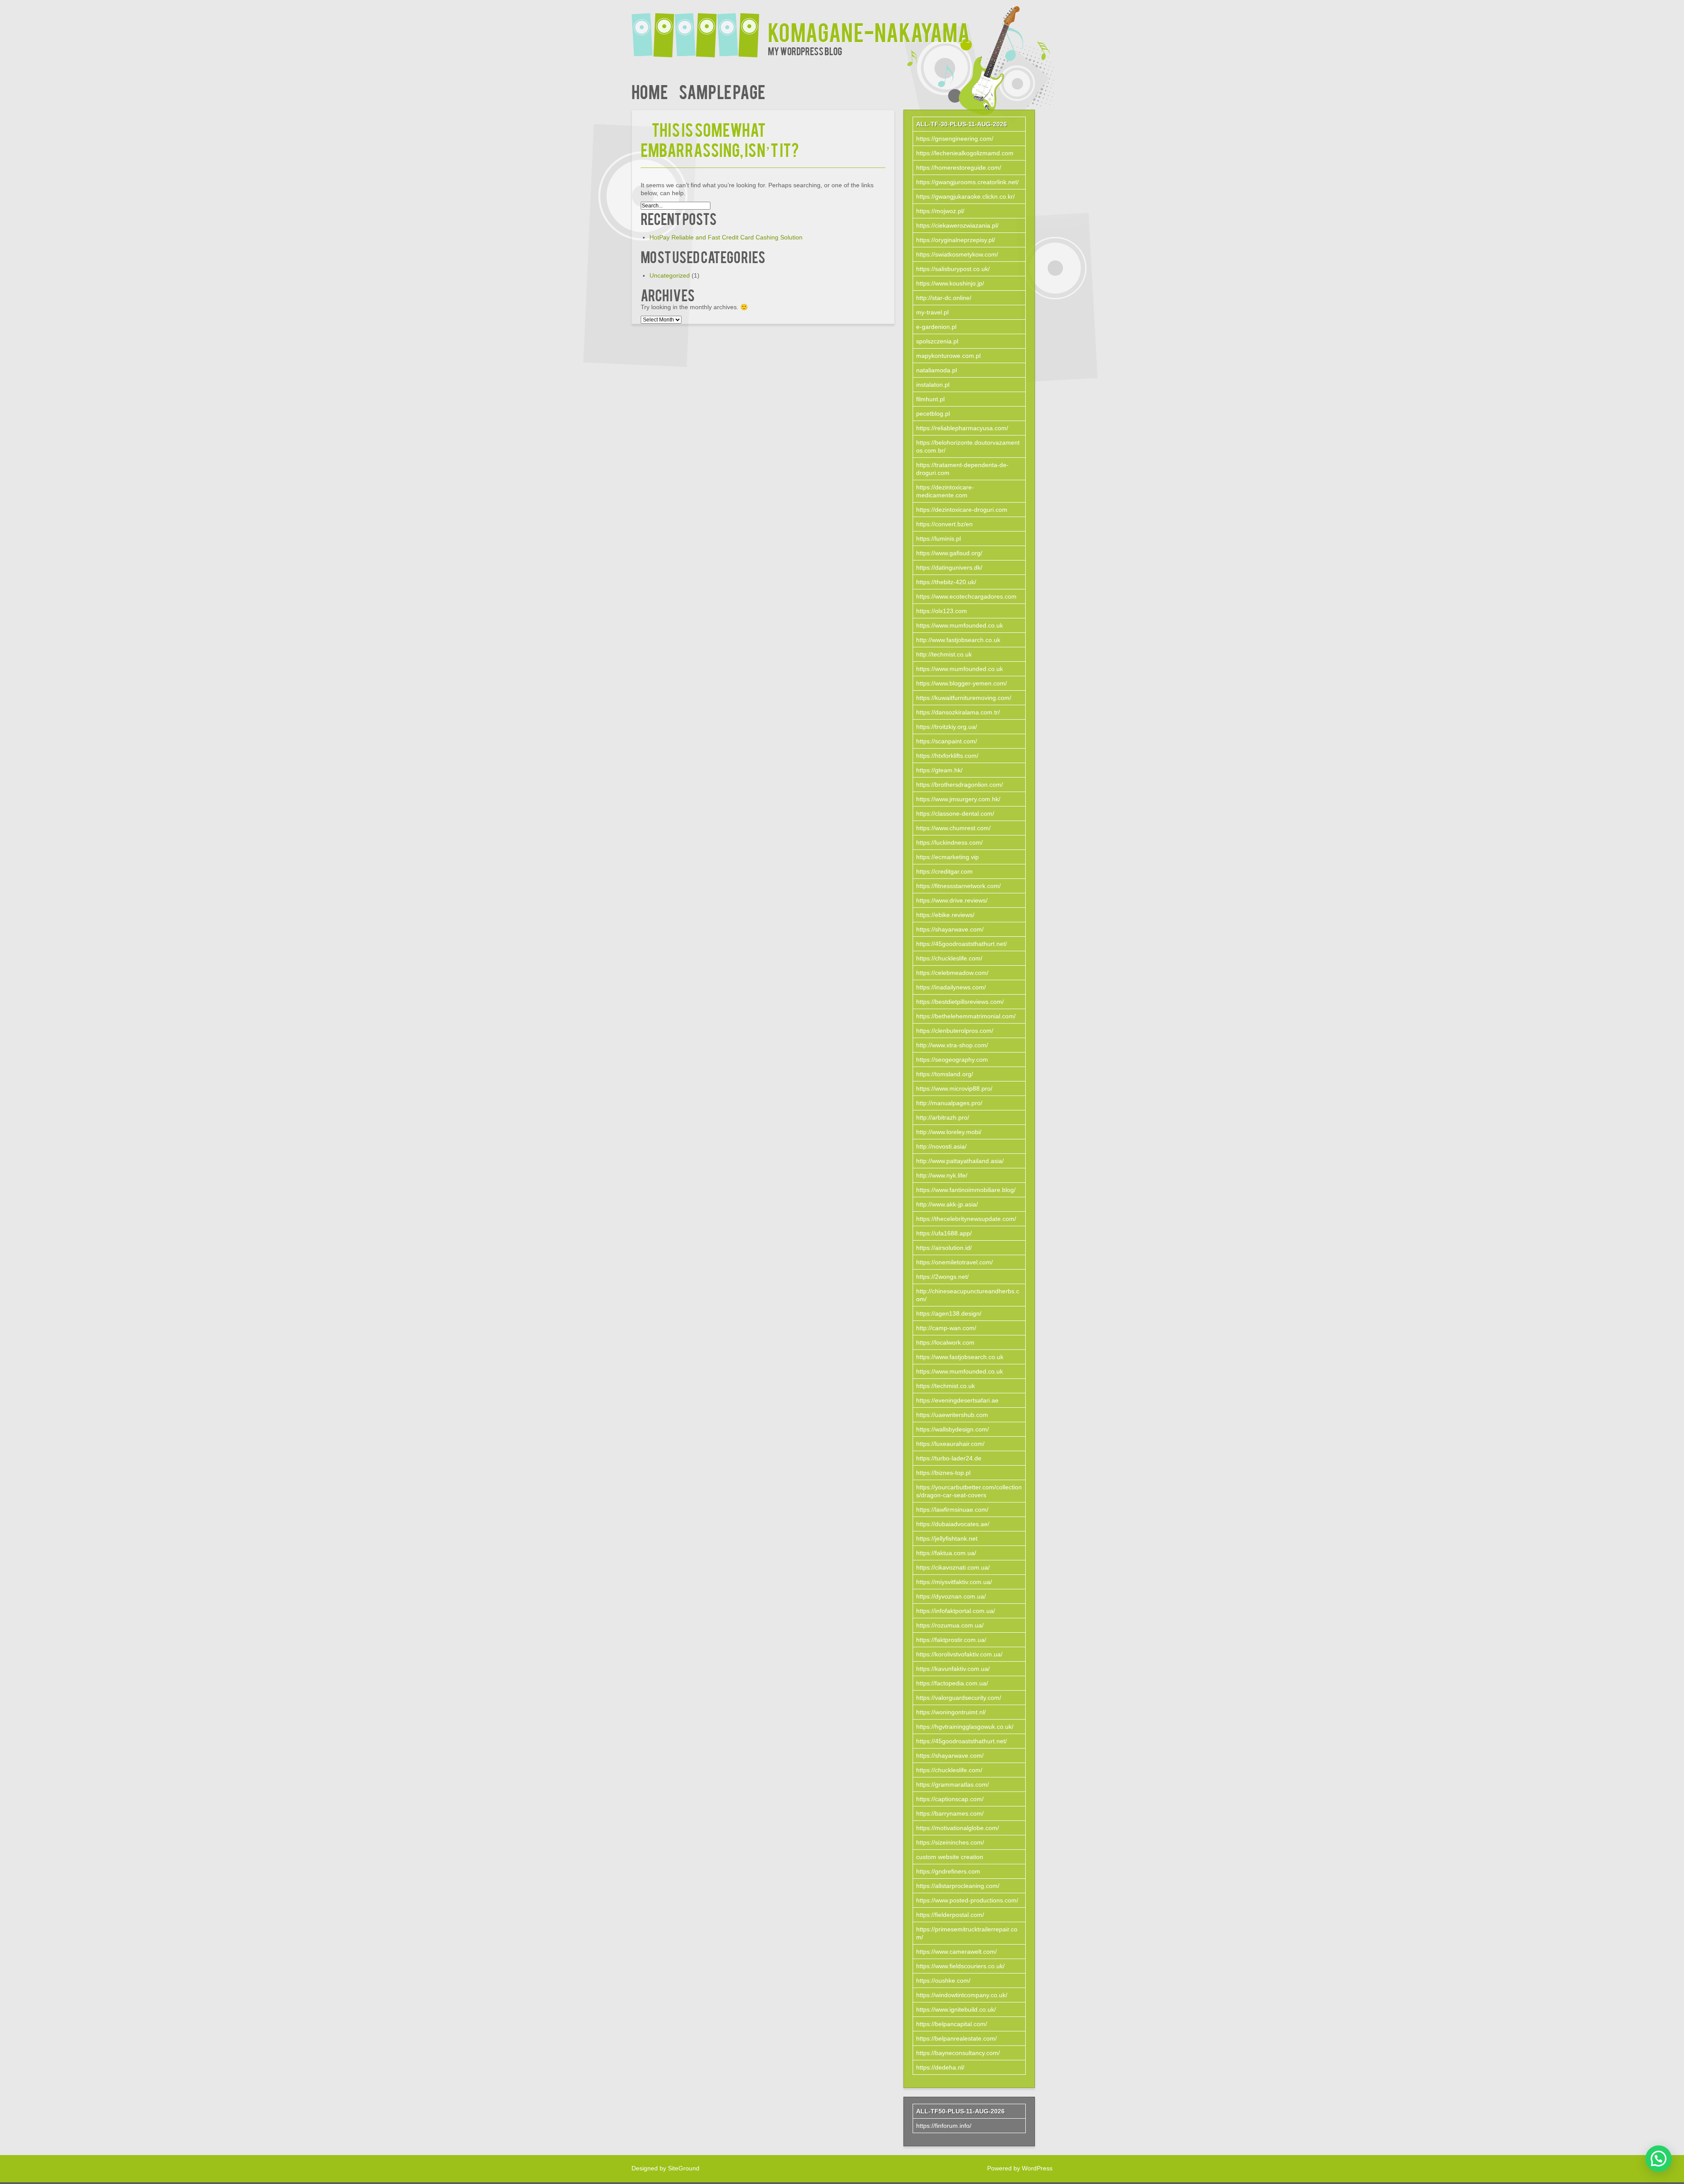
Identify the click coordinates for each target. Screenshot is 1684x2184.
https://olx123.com (942, 611)
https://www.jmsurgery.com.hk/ (958, 799)
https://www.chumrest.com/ (953, 828)
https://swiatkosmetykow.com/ (957, 254)
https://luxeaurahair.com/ (950, 1444)
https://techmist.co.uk (945, 1386)
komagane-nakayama (869, 31)
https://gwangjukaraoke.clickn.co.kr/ (965, 196)
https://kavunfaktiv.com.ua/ (953, 1669)
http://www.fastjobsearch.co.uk (958, 640)
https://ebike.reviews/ (945, 915)
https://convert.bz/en (944, 524)
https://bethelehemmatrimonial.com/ (966, 1016)
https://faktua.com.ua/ (946, 1553)
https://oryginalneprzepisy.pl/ (956, 240)
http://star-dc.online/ (944, 298)
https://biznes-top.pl (943, 1473)
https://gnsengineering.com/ (955, 139)
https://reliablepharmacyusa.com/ (962, 428)
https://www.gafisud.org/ (949, 553)
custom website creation (950, 1857)
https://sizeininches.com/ (950, 1842)
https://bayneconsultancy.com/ (958, 2053)
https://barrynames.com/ (950, 1813)
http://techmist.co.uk (944, 654)
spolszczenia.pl (937, 341)
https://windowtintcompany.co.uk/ (962, 1995)
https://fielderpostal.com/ (950, 1915)
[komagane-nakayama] (700, 30)
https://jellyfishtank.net (947, 1538)
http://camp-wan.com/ (946, 1328)
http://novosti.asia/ (941, 1146)
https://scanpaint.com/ (947, 741)
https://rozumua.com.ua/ (950, 1625)
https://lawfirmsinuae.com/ (952, 1510)
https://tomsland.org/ (945, 1074)
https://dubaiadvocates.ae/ (953, 1524)
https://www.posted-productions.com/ (967, 1900)
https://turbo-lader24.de (949, 1458)
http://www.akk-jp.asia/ (947, 1204)
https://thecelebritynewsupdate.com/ (966, 1219)
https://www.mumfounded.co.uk (960, 625)
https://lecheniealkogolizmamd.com (965, 153)
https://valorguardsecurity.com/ (959, 1698)
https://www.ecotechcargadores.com (966, 596)
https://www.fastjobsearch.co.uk (960, 1357)
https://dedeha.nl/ (940, 2067)
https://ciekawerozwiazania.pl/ (957, 225)
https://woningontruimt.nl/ (951, 1712)
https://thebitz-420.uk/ (946, 582)
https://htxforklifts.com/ (947, 756)
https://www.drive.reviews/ (952, 900)
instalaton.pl (933, 385)
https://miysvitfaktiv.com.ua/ (954, 1582)
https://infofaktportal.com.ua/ (956, 1611)
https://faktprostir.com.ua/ (951, 1640)
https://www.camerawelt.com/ (956, 1952)
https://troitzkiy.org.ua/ (947, 727)
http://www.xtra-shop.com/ (952, 1045)
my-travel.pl (932, 312)
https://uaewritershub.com (952, 1415)
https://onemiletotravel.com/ (954, 1262)
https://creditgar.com (944, 871)
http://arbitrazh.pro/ (943, 1117)
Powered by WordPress (1020, 2168)
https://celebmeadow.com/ (952, 973)
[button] (1659, 2159)
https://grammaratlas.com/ (953, 1784)
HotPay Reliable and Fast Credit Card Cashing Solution (726, 237)
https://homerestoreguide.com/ (959, 168)
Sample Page (722, 91)
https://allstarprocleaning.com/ (958, 1886)
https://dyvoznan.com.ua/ (951, 1596)
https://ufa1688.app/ (944, 1233)
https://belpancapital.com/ (952, 2024)
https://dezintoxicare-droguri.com (962, 510)
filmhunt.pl (930, 399)
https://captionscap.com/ (950, 1799)
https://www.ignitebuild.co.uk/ (956, 2009)
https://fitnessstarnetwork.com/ (958, 886)
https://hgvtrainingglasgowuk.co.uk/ (965, 1727)
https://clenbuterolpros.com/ (955, 1031)
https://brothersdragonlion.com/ (960, 785)
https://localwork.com (945, 1342)
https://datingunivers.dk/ (949, 567)
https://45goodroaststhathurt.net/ (962, 944)
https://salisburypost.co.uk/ (953, 269)
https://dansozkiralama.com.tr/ (958, 712)
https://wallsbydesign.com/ (953, 1429)
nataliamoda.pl (937, 370)
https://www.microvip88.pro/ (954, 1088)
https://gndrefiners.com (948, 1871)
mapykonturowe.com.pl (948, 356)
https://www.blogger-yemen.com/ (962, 683)
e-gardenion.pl (936, 327)
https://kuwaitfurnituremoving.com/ (964, 698)
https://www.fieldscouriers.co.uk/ (960, 1966)
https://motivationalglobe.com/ (958, 1828)
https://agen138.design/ (949, 1313)
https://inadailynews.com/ (951, 987)
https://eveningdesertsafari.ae (957, 1400)
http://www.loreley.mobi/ (949, 1132)
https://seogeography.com (952, 1060)
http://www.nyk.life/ (942, 1175)
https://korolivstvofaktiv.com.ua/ (959, 1654)
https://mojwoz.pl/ (940, 211)
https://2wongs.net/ (942, 1277)
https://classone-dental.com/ (955, 814)
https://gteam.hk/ (939, 770)
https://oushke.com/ (943, 1981)
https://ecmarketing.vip (947, 857)
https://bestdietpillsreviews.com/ (960, 1002)
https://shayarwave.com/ (950, 929)
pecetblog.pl (933, 414)
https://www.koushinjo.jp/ (950, 283)
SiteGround (684, 2168)
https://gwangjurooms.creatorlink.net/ (967, 182)
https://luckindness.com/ (949, 842)
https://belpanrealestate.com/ (956, 2038)
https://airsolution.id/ (944, 1248)
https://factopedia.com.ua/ (952, 1683)
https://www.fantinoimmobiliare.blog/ (966, 1190)
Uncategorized (670, 275)
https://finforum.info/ (944, 2126)
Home (650, 91)
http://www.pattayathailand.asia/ (960, 1161)
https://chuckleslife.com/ (949, 958)
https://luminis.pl (938, 539)
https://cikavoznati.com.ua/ (953, 1567)
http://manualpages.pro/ (949, 1103)
